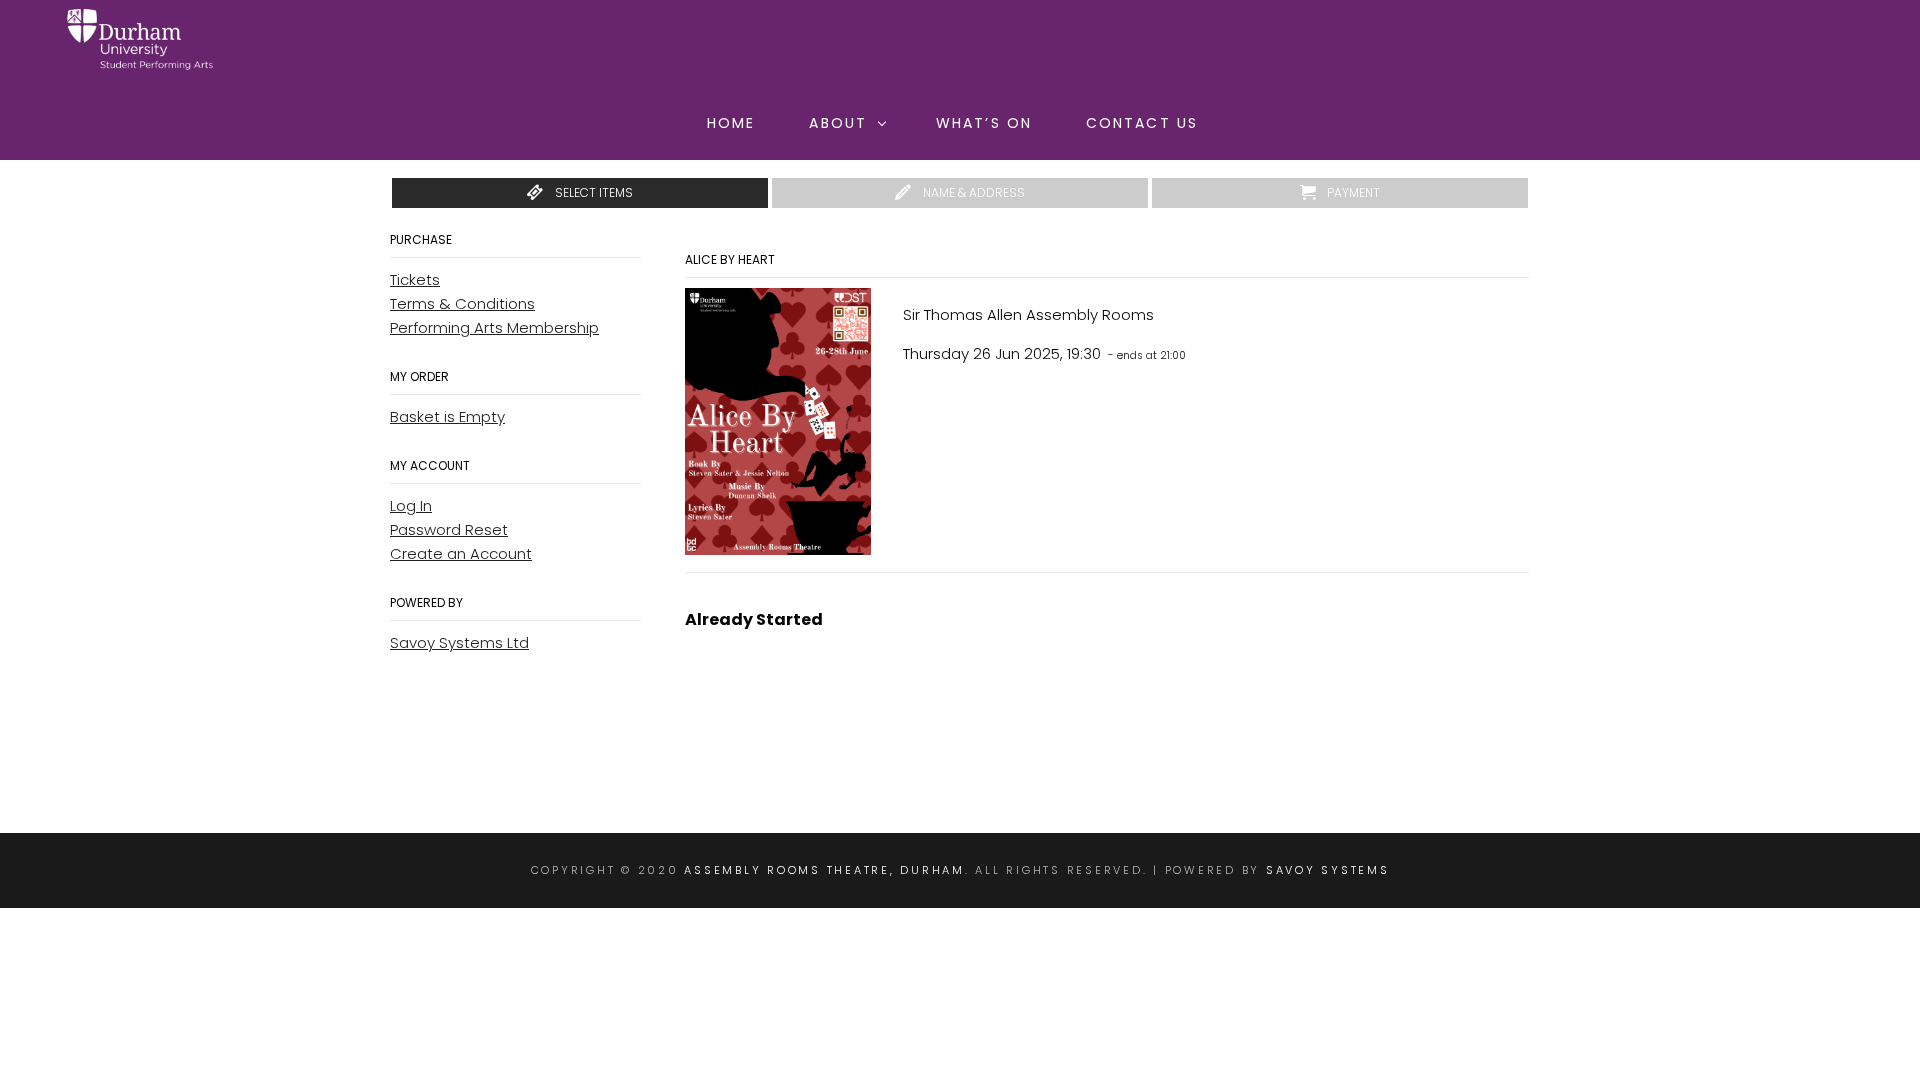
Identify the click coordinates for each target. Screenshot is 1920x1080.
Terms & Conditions (462, 303)
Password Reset (449, 529)
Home (731, 123)
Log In (411, 505)
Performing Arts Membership (494, 327)
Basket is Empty (447, 416)
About (838, 123)
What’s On (984, 123)
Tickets (415, 279)
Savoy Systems (1328, 870)
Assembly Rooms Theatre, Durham (824, 870)
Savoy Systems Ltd (459, 642)
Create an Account (461, 553)
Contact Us (1142, 123)
